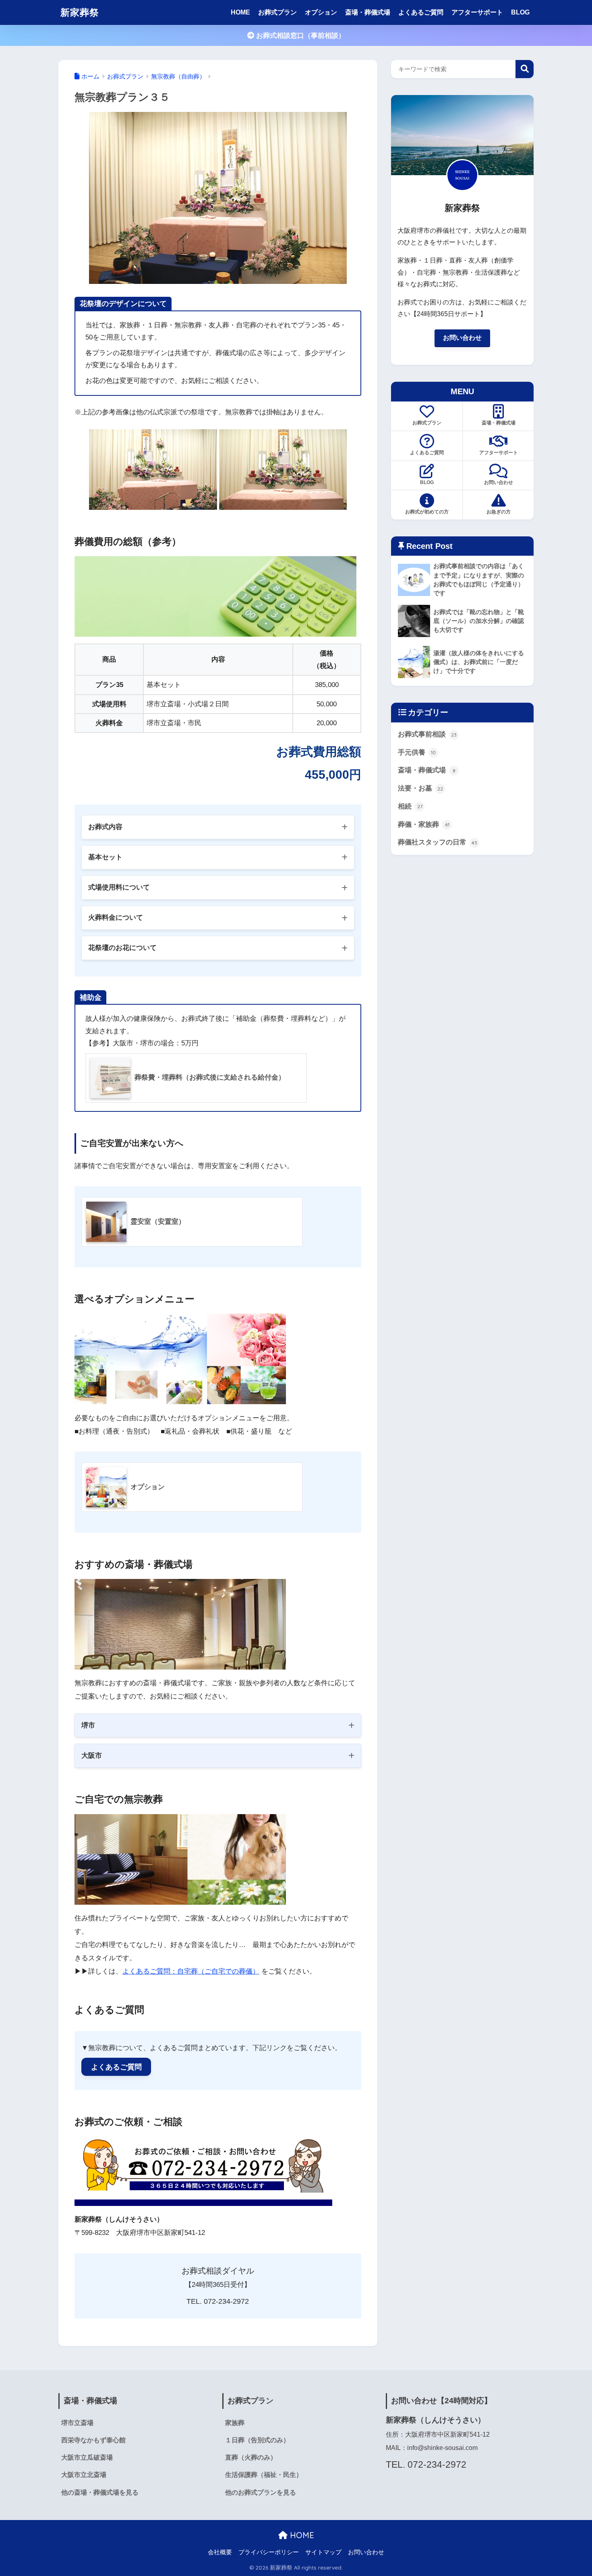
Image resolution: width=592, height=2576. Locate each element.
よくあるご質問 (421, 12)
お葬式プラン (277, 12)
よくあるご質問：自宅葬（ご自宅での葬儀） (191, 1971)
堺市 (88, 1725)
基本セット (105, 857)
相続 (410, 806)
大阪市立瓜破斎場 (87, 2457)
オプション (321, 12)
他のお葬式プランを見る (261, 2492)
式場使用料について (119, 887)
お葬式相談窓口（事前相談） (300, 36)
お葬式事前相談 (427, 734)
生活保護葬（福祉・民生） (264, 2475)
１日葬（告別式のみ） (257, 2440)
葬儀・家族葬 (424, 825)
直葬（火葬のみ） (251, 2457)
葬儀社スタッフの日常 (438, 842)
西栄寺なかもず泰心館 (93, 2440)
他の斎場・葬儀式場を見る (100, 2492)
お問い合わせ (462, 338)
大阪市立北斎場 (84, 2475)
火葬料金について (116, 918)
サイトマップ (323, 2552)
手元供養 (417, 752)
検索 (525, 69)
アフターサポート (477, 12)
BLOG (520, 12)
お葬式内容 (105, 827)
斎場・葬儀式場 (368, 12)
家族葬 (235, 2423)
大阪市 (92, 1756)
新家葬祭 (80, 12)
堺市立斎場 (77, 2423)
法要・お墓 (420, 788)
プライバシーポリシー (269, 2552)
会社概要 (220, 2552)
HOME (240, 12)
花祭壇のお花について (122, 948)
